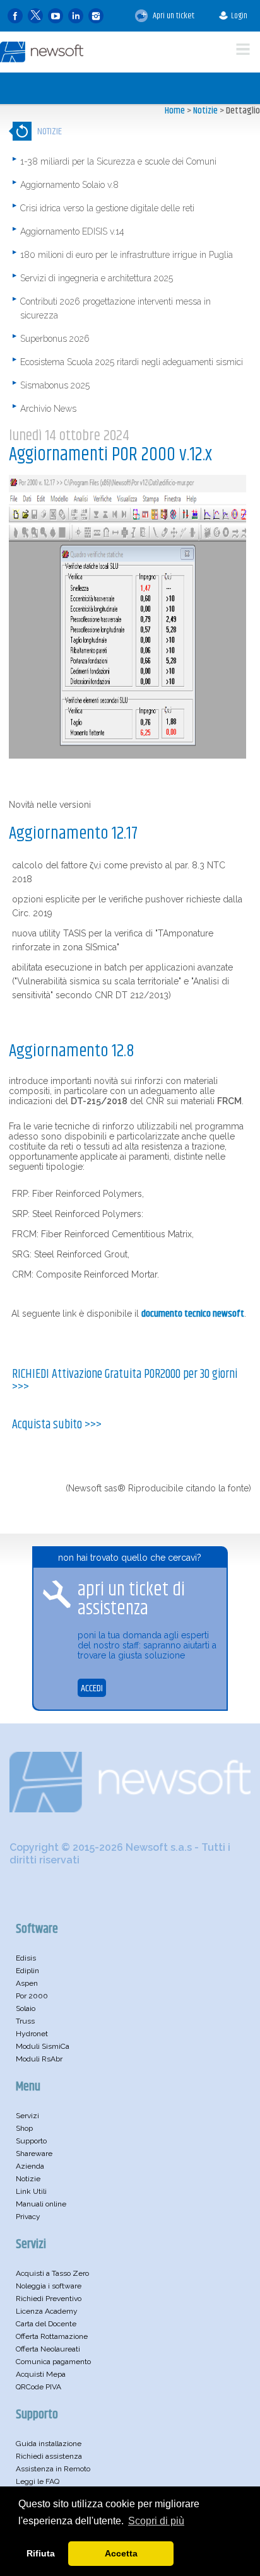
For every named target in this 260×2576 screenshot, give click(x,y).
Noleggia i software (49, 2286)
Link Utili (31, 2191)
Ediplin (27, 1971)
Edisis (26, 1958)
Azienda (30, 2166)
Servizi (27, 2116)
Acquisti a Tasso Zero (52, 2273)
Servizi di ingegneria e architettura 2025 (97, 278)
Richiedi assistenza (49, 2456)
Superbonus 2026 (55, 339)
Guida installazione (49, 2444)
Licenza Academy (47, 2311)
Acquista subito (47, 1425)
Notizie (205, 111)
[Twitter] (35, 16)
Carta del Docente (46, 2324)
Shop (24, 2128)
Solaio (26, 2008)
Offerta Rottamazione (52, 2336)
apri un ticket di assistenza (131, 1599)
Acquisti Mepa (41, 2374)
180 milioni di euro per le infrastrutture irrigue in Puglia (127, 255)
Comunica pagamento (53, 2362)
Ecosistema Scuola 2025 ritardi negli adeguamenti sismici (132, 362)
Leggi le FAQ (38, 2481)
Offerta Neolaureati (48, 2349)
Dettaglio (243, 111)
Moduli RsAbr (39, 2059)
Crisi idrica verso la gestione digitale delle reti (107, 208)
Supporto (31, 2141)
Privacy (28, 2217)
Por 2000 (32, 1996)
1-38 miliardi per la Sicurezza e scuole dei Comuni (118, 161)
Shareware (34, 2153)
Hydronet (32, 2034)
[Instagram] (96, 16)
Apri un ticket (173, 16)
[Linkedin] (76, 16)
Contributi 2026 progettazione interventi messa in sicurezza (115, 308)
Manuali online (41, 2204)
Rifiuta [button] (41, 2553)
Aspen (27, 1983)
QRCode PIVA (38, 2387)
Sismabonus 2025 (55, 385)
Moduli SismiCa (43, 2046)
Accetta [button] (121, 2553)
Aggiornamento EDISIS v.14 (72, 231)
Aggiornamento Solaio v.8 (69, 185)
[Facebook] (15, 16)
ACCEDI (92, 1688)
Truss (25, 2021)
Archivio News (48, 409)
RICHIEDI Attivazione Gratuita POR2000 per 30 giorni (125, 1374)
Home (175, 111)
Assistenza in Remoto (53, 2469)
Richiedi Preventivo (49, 2299)
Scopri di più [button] (156, 2521)
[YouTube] (56, 16)
